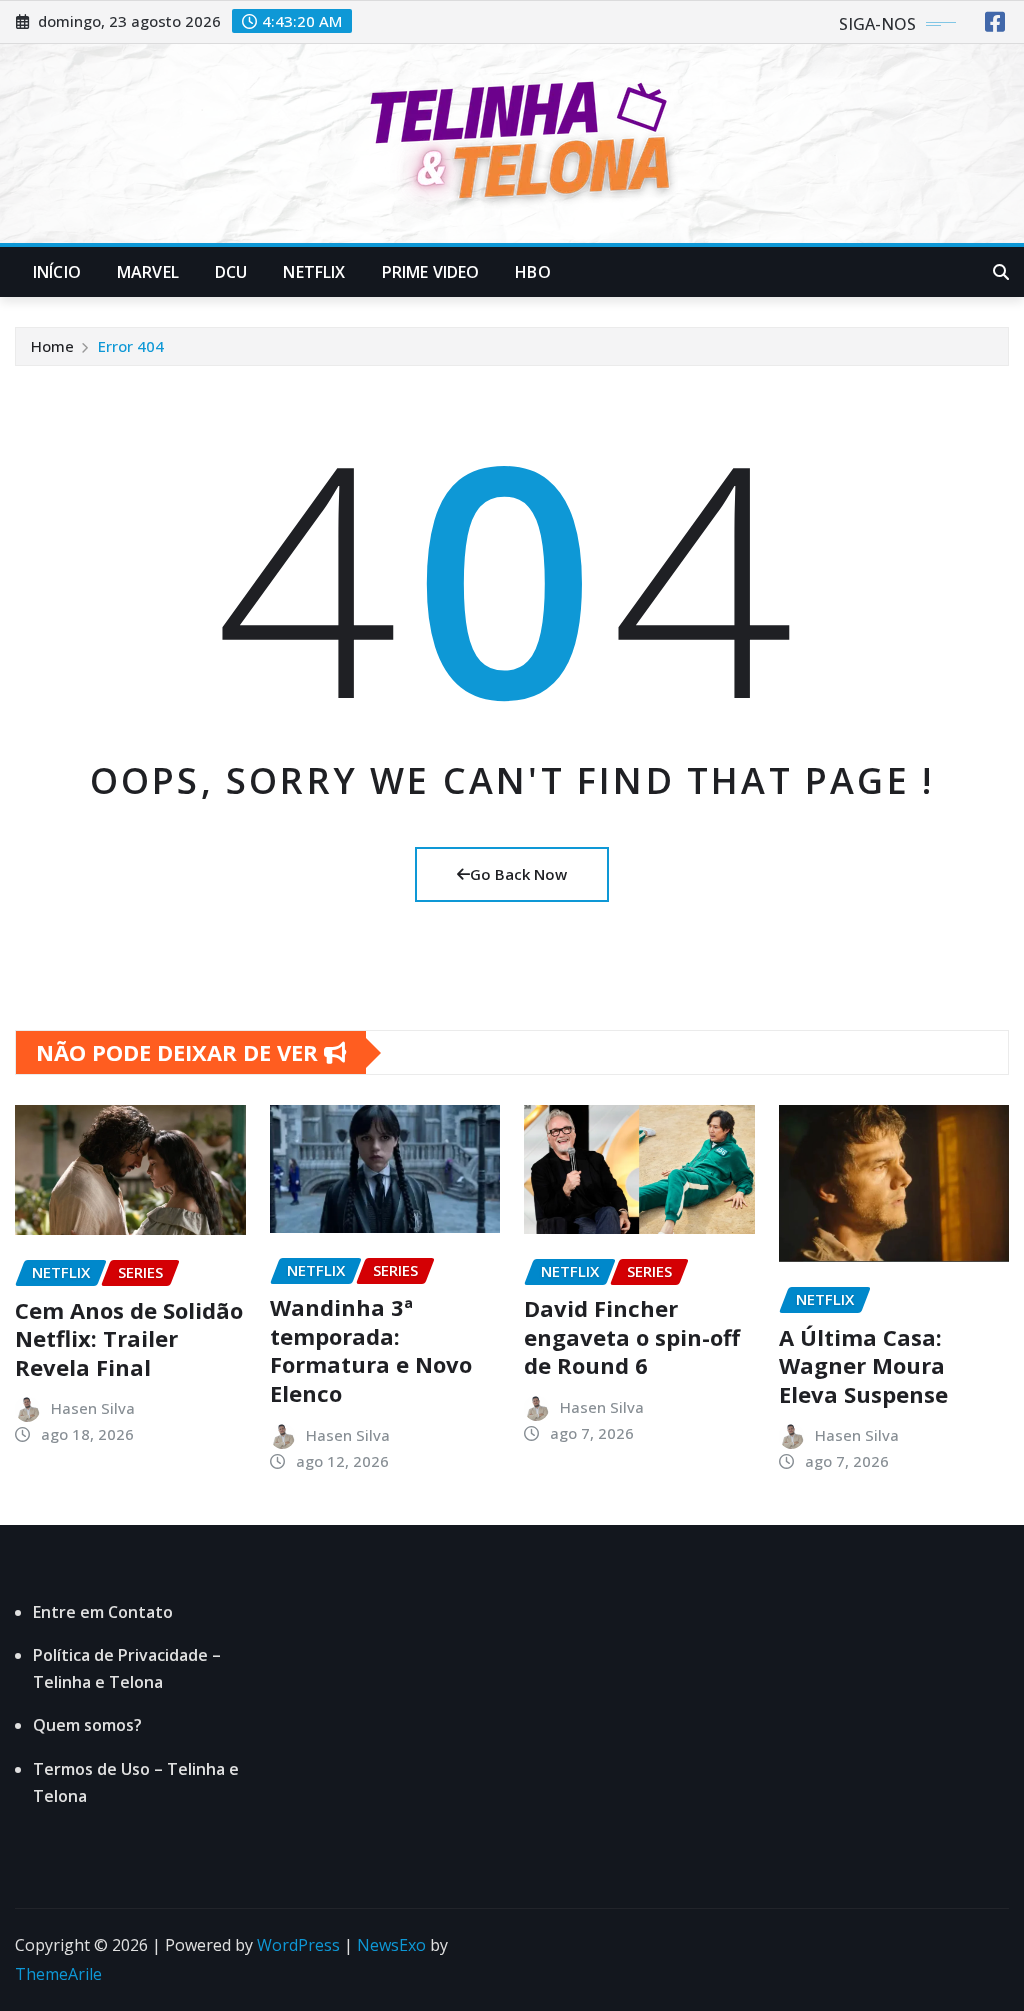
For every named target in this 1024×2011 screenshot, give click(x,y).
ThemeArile (58, 1974)
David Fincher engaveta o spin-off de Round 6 (632, 1336)
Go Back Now (518, 874)
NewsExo (391, 1945)
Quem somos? (87, 1725)
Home (52, 346)
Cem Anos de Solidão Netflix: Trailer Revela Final (129, 1338)
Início (57, 272)
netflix (314, 272)
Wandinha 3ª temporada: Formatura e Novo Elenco (371, 1350)
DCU (231, 272)
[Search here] (1001, 272)
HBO (532, 272)
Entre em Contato (103, 1612)
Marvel (148, 272)
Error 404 (131, 346)
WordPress (298, 1945)
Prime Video (431, 272)
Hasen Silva (93, 1408)
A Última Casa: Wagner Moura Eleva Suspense (863, 1365)
